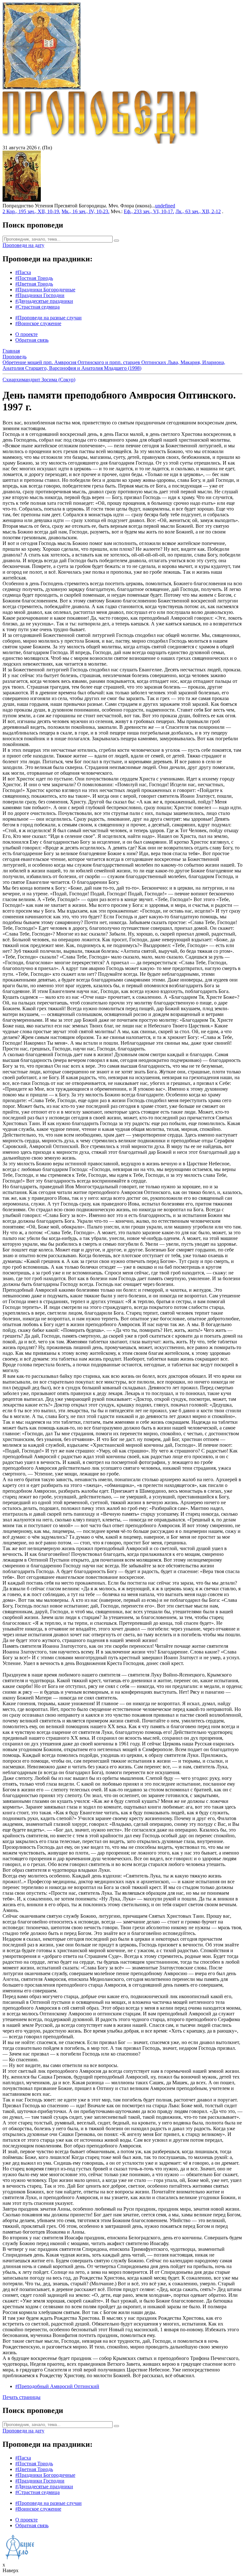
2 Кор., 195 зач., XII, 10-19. (31, 211)
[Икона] (22, 200)
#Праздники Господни (40, 295)
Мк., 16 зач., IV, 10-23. (85, 211)
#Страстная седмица (37, 307)
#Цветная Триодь (34, 284)
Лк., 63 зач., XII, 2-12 (198, 211)
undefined (165, 206)
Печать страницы (22, 2397)
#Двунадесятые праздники (44, 301)
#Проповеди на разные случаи (48, 318)
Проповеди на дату (23, 245)
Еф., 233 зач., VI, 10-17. (149, 211)
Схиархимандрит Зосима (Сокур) (39, 380)
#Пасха (23, 272)
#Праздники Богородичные (45, 290)
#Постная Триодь (34, 278)
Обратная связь (32, 340)
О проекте (26, 334)
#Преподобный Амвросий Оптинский (57, 2386)
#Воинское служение (38, 323)
